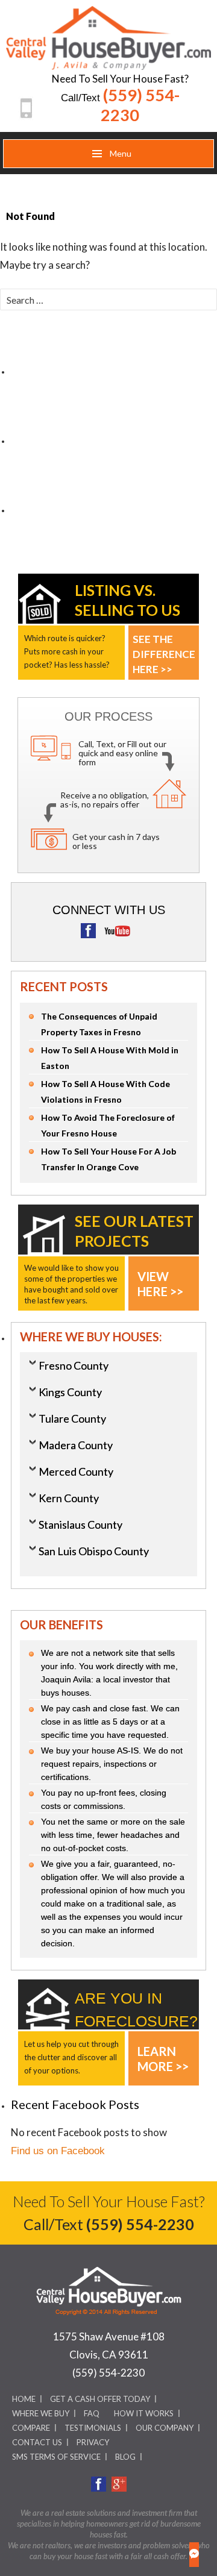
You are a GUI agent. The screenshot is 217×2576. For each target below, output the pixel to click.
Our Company (165, 2428)
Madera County (76, 1445)
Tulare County (72, 1418)
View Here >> (160, 1279)
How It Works (144, 2413)
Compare (31, 2428)
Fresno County (74, 1365)
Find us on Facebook (58, 2151)
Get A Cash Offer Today (100, 2399)
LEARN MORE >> (163, 2054)
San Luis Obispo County (94, 1551)
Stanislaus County (80, 1525)
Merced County (76, 1471)
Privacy (93, 2442)
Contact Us (37, 2442)
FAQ (92, 2413)
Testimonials (93, 2428)
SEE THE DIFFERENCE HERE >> (164, 642)
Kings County (70, 1392)
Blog (125, 2457)
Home (24, 2399)
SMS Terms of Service (56, 2457)
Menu (120, 153)
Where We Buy (41, 2413)
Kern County (69, 1498)
